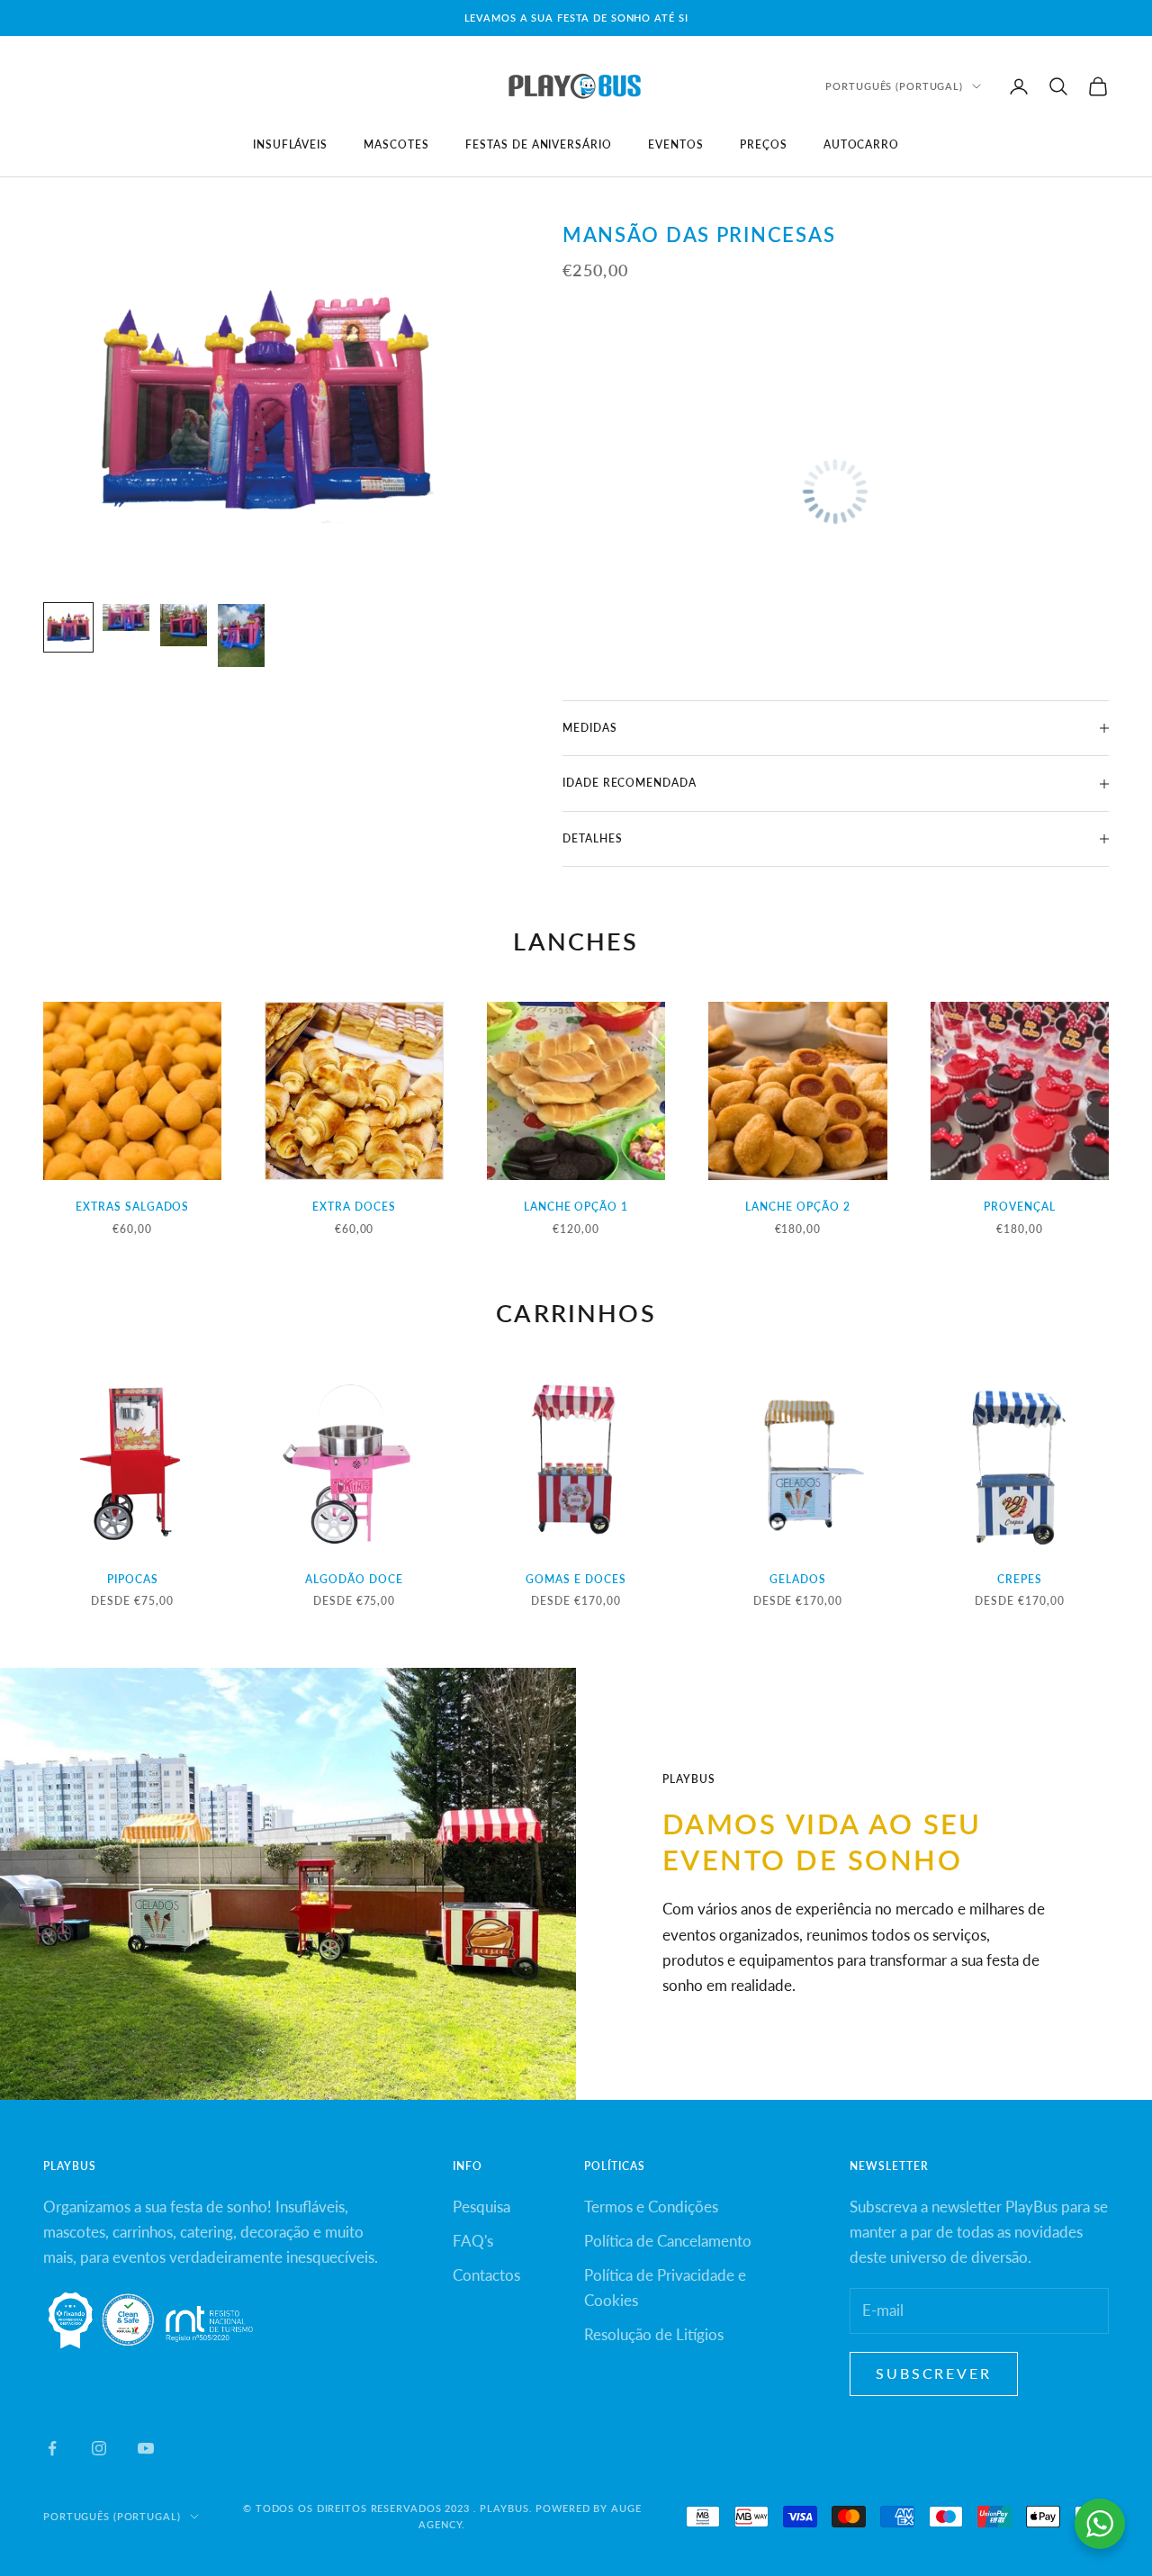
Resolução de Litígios (654, 2334)
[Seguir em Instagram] (99, 2448)
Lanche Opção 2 (797, 1207)
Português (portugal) (894, 86)
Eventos (676, 144)
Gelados (798, 1579)
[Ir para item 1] (68, 627)
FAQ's (473, 2241)
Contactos (486, 2275)
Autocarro (862, 144)
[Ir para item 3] (184, 625)
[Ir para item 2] (126, 617)
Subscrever (934, 2373)
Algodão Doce (354, 1579)
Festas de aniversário (539, 144)
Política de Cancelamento (668, 2241)
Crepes (1020, 1579)
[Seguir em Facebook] (52, 2448)
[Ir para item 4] (241, 635)
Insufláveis (291, 144)
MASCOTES (396, 144)
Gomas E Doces (576, 1579)
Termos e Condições (651, 2207)
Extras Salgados (132, 1207)
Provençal (1020, 1207)
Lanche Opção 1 (576, 1207)
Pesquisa (481, 2207)
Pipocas (133, 1579)
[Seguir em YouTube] (146, 2448)
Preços (764, 144)
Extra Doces (354, 1207)
